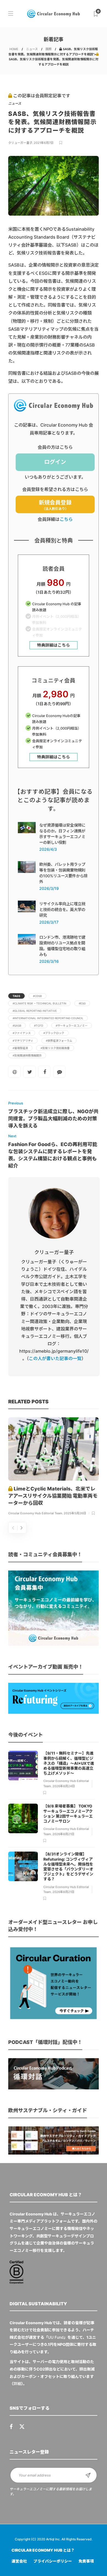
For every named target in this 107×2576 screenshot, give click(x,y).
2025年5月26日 (75, 1513)
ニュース (32, 49)
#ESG (82, 1003)
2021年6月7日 (44, 143)
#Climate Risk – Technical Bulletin (39, 1003)
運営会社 (19, 2561)
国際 (49, 49)
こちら (66, 519)
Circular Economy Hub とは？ (43, 2550)
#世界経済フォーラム (59, 1041)
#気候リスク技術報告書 (55, 1048)
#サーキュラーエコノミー (72, 1026)
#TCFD (39, 1026)
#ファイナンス (22, 1033)
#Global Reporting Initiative (35, 1011)
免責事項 (86, 2561)
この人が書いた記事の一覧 (55, 1358)
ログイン (55, 462)
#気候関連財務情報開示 (27, 1055)
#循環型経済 (20, 1048)
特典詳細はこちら (54, 645)
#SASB (17, 1026)
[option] (54, 1467)
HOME (14, 49)
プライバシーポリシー (53, 2561)
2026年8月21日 (63, 1834)
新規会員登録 (55, 505)
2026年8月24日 (64, 1786)
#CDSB (37, 996)
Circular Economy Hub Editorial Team (35, 1513)
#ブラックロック (54, 1033)
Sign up (88, 2475)
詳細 (17, 2384)
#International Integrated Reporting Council (48, 1018)
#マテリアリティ (23, 1041)
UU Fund (56, 2337)
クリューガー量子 (20, 143)
